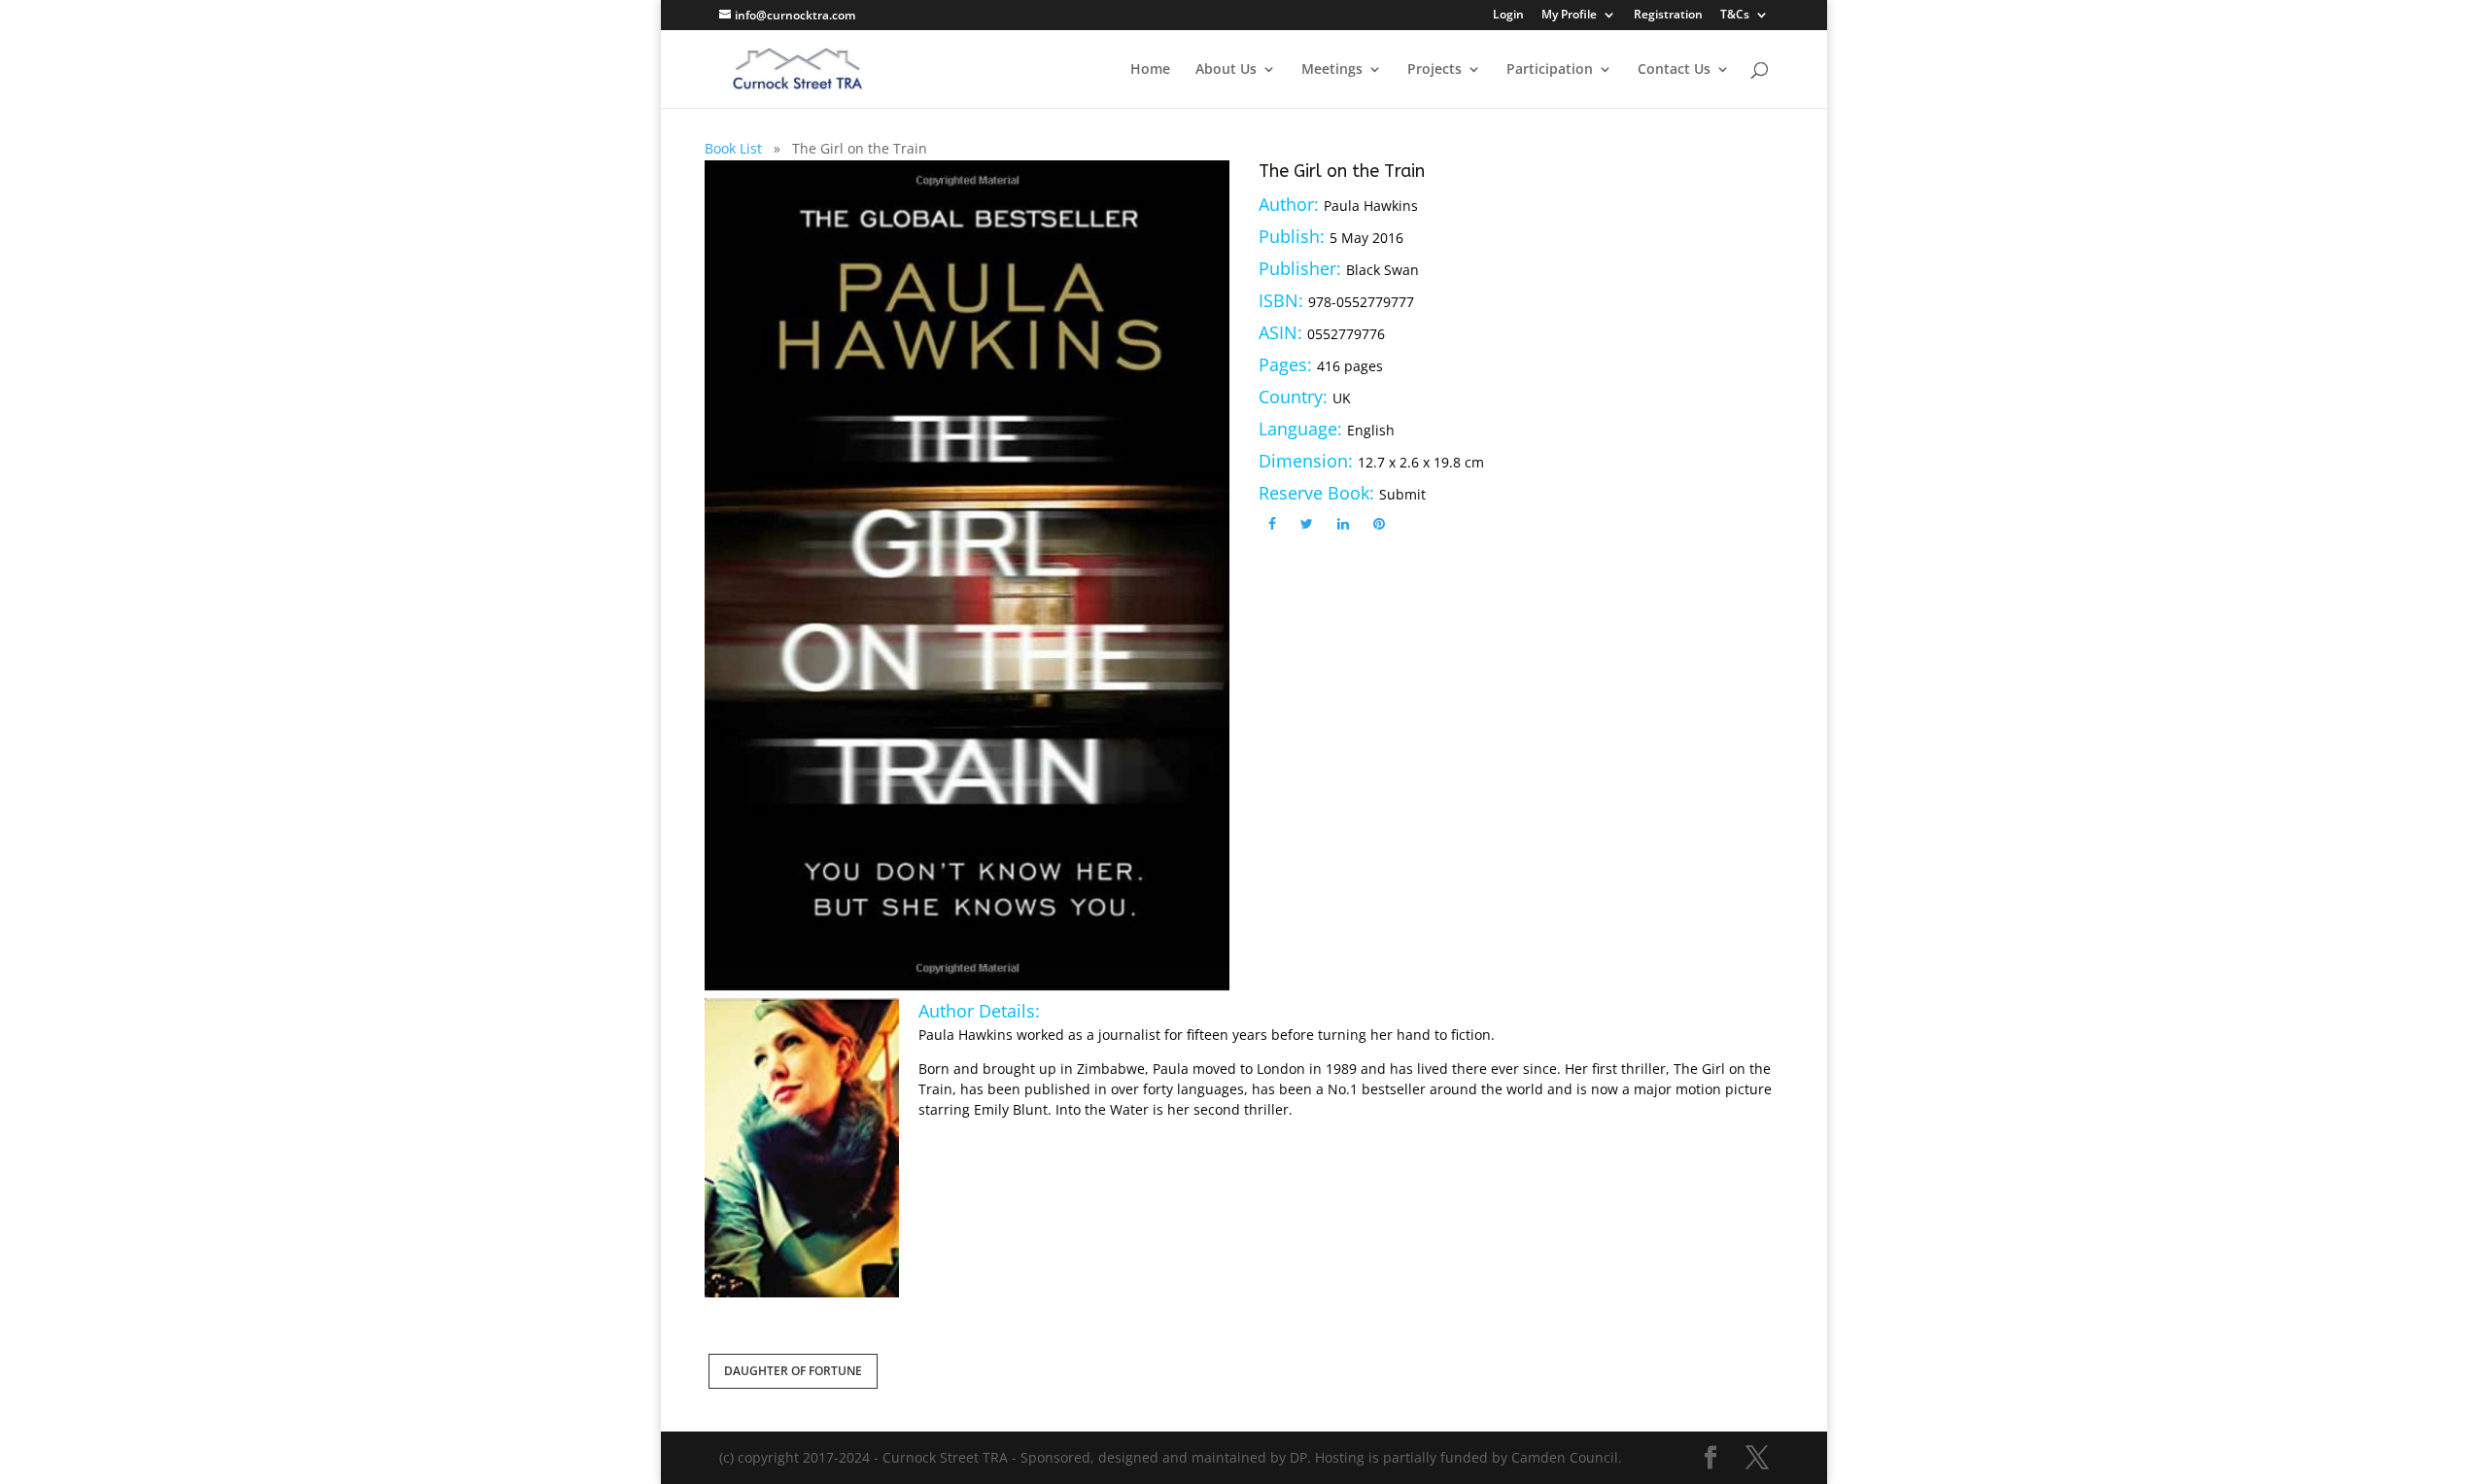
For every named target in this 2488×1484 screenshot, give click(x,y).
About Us (1226, 70)
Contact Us (1674, 70)
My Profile (1569, 16)
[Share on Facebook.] (1272, 523)
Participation (1550, 70)
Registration (1668, 16)
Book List (733, 148)
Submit (1402, 494)
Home (1150, 70)
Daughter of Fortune (793, 1371)
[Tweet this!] (1307, 523)
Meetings (1332, 70)
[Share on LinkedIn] (1343, 523)
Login (1508, 16)
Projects (1434, 70)
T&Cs (1735, 16)
